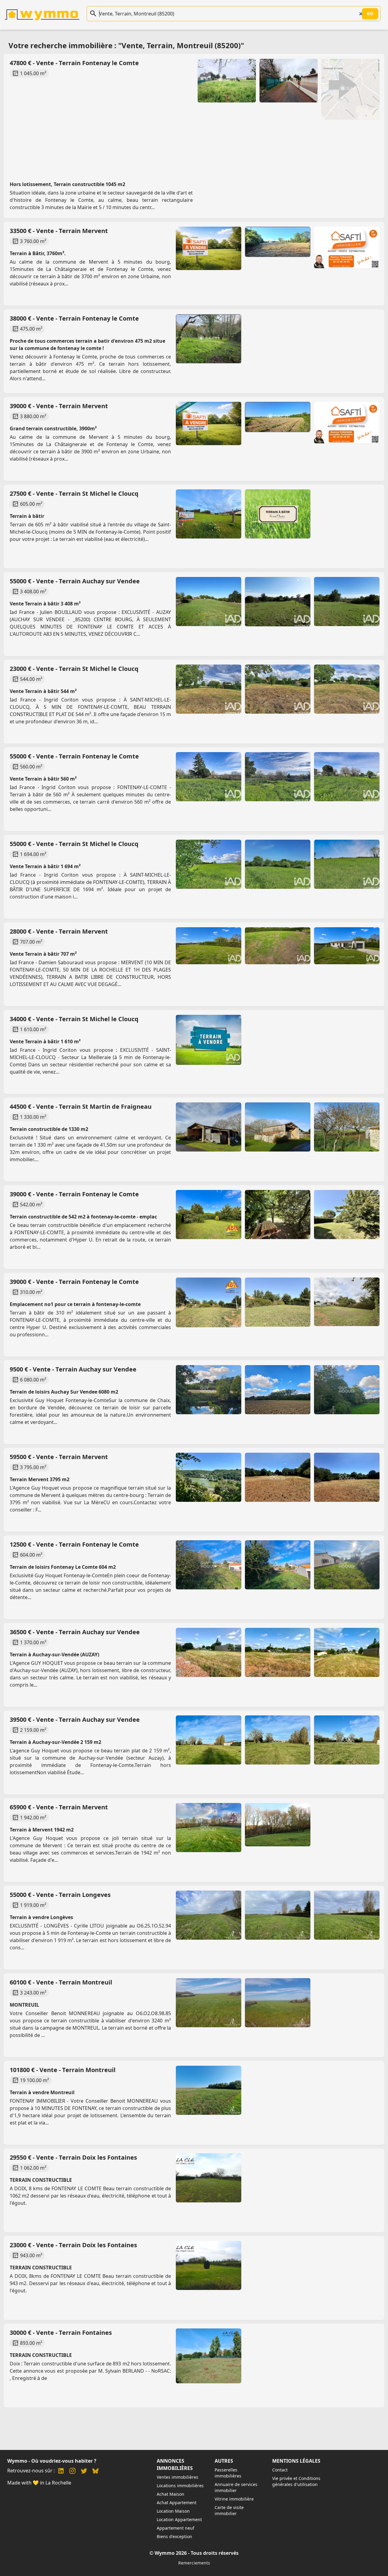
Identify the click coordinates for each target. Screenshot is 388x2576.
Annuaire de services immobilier (236, 2487)
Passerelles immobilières (228, 2473)
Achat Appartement (177, 2503)
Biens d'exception (174, 2536)
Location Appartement (179, 2519)
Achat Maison (171, 2494)
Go (370, 13)
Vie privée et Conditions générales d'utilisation (296, 2481)
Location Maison (173, 2511)
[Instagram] (72, 2472)
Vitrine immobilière (234, 2499)
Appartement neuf (176, 2528)
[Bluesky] (95, 2472)
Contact (280, 2470)
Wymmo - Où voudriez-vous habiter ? (52, 2461)
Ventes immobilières (177, 2477)
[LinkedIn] (61, 2472)
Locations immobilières (180, 2486)
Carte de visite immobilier (229, 2510)
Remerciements (194, 2563)
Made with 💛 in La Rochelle (39, 2483)
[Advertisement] (190, 124)
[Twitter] (84, 2472)
